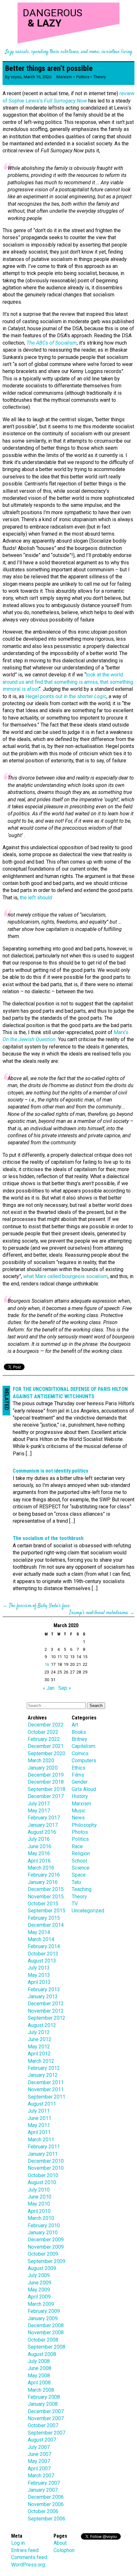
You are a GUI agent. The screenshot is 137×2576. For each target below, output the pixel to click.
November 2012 (46, 2011)
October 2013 (43, 1954)
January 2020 (43, 1768)
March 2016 (41, 1868)
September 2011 (47, 2097)
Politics (83, 77)
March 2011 (41, 2140)
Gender (80, 1782)
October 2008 (43, 2340)
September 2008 (47, 2347)
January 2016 (43, 1882)
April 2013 (39, 1982)
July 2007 (39, 2447)
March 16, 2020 (37, 77)
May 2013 (39, 1975)
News (78, 1818)
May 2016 (39, 1853)
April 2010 (39, 2211)
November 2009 (46, 2247)
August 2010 (42, 2182)
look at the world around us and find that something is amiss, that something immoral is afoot (68, 682)
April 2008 (39, 2383)
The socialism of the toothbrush (48, 1538)
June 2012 (40, 2039)
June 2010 (40, 2197)
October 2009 (43, 2254)
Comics (80, 1753)
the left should (36, 898)
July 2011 (39, 2111)
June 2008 (40, 2368)
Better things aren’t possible (49, 68)
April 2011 (39, 2132)
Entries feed (25, 2550)
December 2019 (46, 1775)
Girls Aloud (84, 1789)
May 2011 (39, 2125)
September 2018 (47, 1789)
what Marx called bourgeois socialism (65, 1276)
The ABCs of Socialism (52, 343)
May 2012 (39, 2047)
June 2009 (40, 2283)
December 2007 (46, 2411)
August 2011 (42, 2104)
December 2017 (46, 1796)
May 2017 (39, 1811)
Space (79, 1875)
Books (79, 1732)
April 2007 (39, 2469)
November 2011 (46, 2089)
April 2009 (39, 2297)
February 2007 (44, 2483)
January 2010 (43, 2233)
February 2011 (44, 2147)
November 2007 (46, 2418)
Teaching (82, 1889)
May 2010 (39, 2204)
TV (75, 1904)
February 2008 (44, 2397)
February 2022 (44, 1739)
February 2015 (44, 1918)
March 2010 (41, 2218)
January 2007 (43, 2490)
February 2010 (44, 2225)
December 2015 (46, 1889)
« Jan (49, 1688)
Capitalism (83, 1746)
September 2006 (47, 2519)
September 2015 (47, 1911)
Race (77, 1846)
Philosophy (84, 1825)
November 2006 (46, 2504)
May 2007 (39, 2461)
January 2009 (43, 2318)
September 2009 (47, 2261)
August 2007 (42, 2440)
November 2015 (46, 1897)
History (80, 1796)
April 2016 (39, 1861)
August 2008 (42, 2354)
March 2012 (41, 2061)
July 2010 (39, 2190)
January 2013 (43, 1997)
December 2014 (46, 1925)
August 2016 (42, 1832)
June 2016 (40, 1846)
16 (47, 1664)
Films (78, 1775)
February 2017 (44, 1818)
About (60, 2543)
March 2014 (41, 1939)
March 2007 (41, 2476)
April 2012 (39, 2054)
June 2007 (40, 2454)
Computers (84, 1761)
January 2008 (43, 2404)
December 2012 (46, 2004)
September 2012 (47, 2018)
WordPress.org (28, 2565)
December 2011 (46, 2082)
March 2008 (41, 2390)
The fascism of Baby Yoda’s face (39, 1606)
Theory (100, 77)
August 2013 (42, 1961)
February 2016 (44, 1875)
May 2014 (39, 1932)
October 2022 (43, 1732)
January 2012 (43, 2075)
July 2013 (39, 1968)
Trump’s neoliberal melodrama (99, 1613)
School (79, 1861)
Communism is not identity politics (50, 1471)
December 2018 (46, 1782)
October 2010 (43, 2175)
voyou (16, 77)
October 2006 (43, 2511)
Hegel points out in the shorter (66, 696)
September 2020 (47, 1753)
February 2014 (44, 1946)
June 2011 (40, 2118)
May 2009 (39, 2290)
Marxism (64, 77)
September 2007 (47, 2433)
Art (75, 1725)
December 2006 (46, 2497)
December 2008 (46, 2325)
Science (81, 1868)
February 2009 (44, 2311)
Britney (79, 1739)
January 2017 (43, 1825)
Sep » (65, 1688)
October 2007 (43, 2425)
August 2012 (42, 2025)
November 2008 (46, 2332)
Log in (18, 2543)
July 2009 (39, 2275)
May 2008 (39, 2376)
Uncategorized (88, 1911)
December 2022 (46, 1725)
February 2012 (44, 2068)
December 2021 (46, 1746)
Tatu (76, 1882)
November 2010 (46, 2168)
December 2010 (46, 2161)
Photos (80, 1832)
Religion (81, 1853)
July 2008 (39, 2361)
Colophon (64, 2550)
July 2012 (39, 2032)
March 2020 (41, 1761)
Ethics (79, 1768)
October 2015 (43, 1904)
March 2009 (41, 2304)
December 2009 (46, 2240)
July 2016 (39, 1839)
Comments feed (29, 2557)
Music (79, 1811)
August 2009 (42, 2268)
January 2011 (43, 2154)
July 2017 (39, 1804)
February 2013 (44, 1989)
